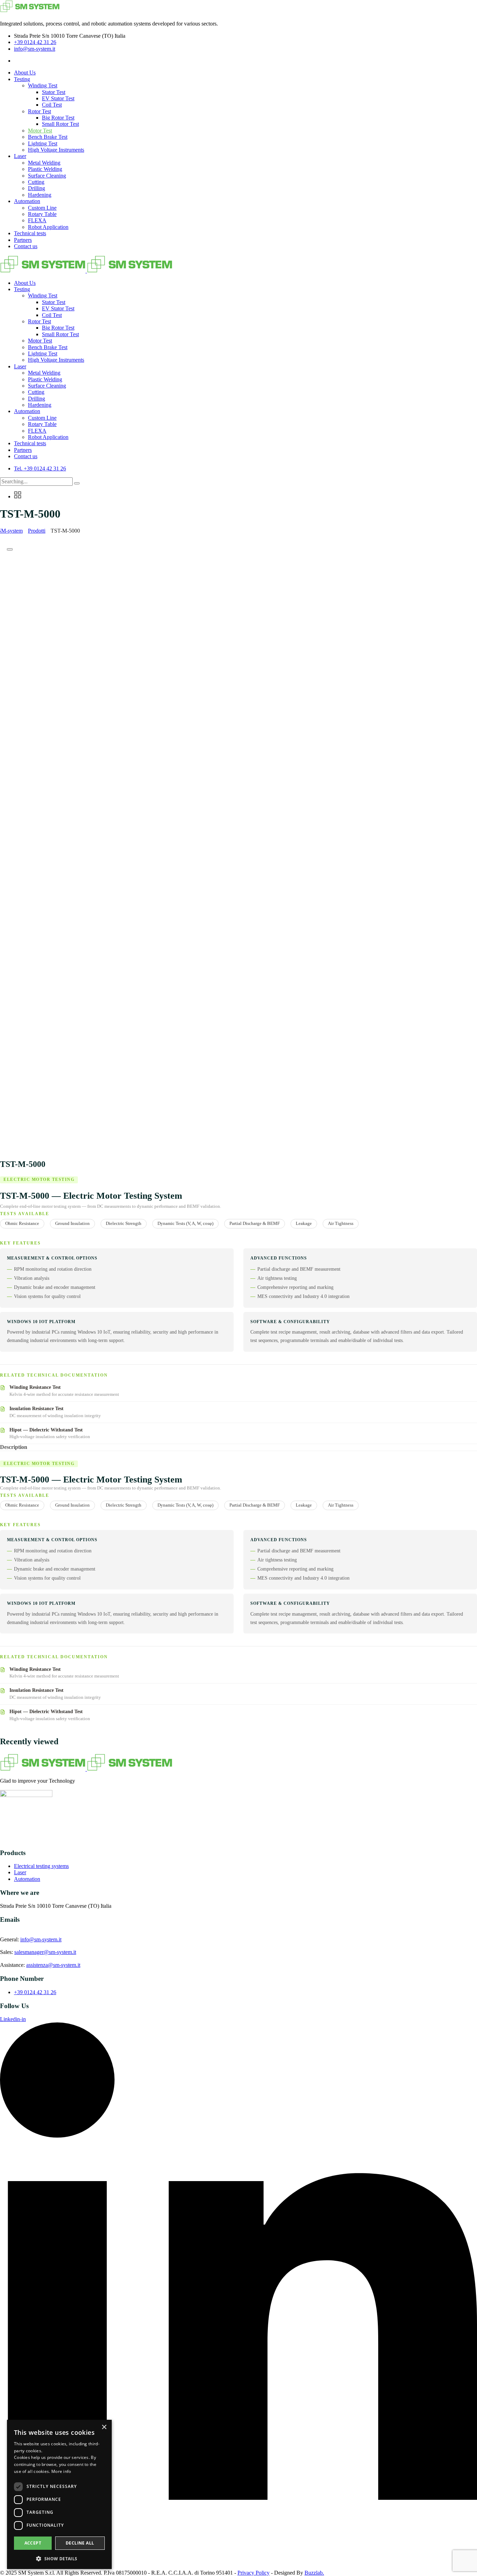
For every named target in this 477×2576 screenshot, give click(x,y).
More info (61, 2471)
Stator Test (54, 92)
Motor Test (40, 131)
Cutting (36, 182)
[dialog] (59, 2494)
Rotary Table (42, 214)
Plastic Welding (45, 169)
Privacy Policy (254, 2573)
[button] (59, 2558)
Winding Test (43, 85)
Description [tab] (14, 1447)
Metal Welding (44, 163)
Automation (27, 201)
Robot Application (48, 227)
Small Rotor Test (60, 124)
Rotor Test (39, 111)
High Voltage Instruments (56, 150)
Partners (23, 240)
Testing (22, 79)
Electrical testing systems (41, 1866)
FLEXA (37, 220)
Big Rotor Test (58, 118)
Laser (20, 156)
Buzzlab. (314, 2573)
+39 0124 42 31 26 (35, 42)
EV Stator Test (58, 98)
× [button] (104, 2427)
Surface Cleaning (47, 176)
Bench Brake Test (48, 137)
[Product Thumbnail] (10, 549)
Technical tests (30, 233)
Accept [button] (33, 2543)
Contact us (26, 246)
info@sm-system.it (35, 49)
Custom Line (42, 208)
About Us (25, 73)
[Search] (77, 483)
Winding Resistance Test (35, 1387)
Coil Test (52, 105)
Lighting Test (43, 143)
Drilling (36, 188)
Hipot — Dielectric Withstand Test (46, 1430)
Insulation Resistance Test (36, 1408)
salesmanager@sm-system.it (45, 1952)
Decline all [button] (80, 2543)
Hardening (40, 195)
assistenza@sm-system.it (53, 1965)
